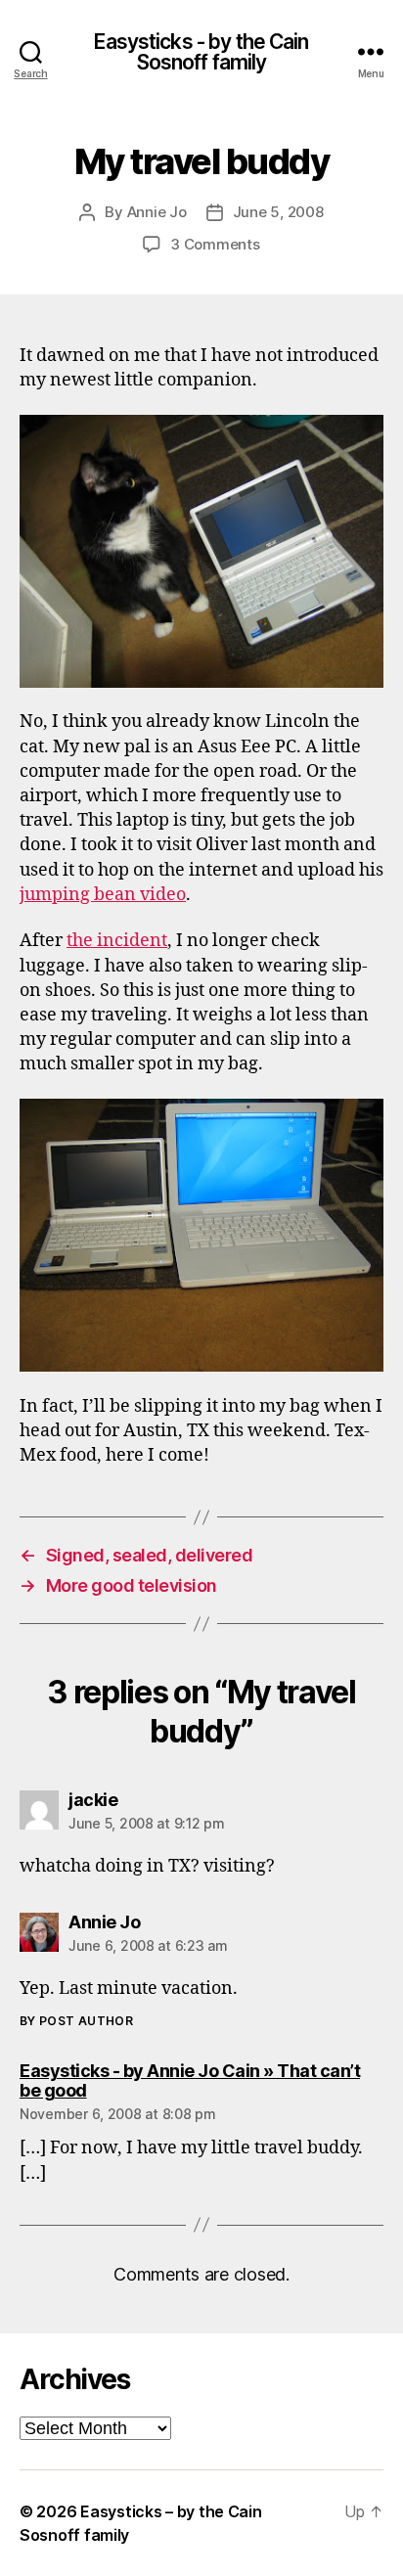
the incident (117, 941)
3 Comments (215, 244)
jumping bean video (103, 895)
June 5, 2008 (278, 212)
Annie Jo (157, 212)
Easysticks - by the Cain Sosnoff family (201, 52)
